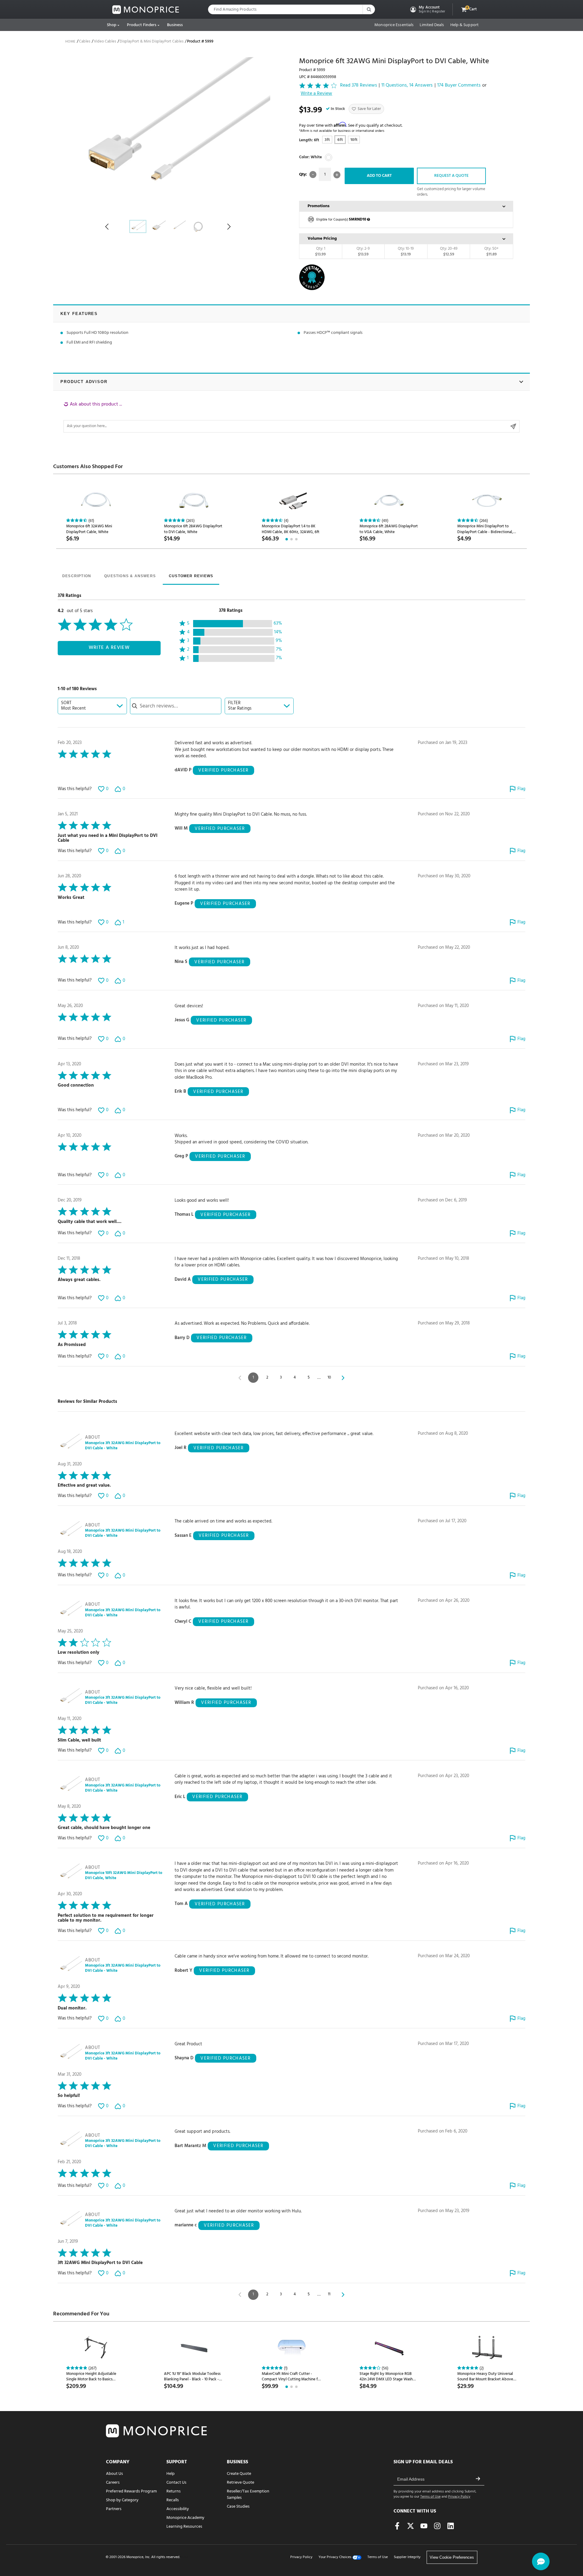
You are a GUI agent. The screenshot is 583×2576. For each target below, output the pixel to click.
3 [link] (281, 1377)
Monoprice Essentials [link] (394, 25)
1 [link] (253, 1377)
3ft (327, 140)
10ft (354, 140)
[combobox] (92, 706)
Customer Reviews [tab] (191, 576)
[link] (146, 10)
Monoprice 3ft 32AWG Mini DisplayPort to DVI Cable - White (123, 1446)
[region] (291, 417)
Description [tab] (77, 576)
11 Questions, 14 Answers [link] (407, 86)
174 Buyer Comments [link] (459, 86)
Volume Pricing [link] (322, 239)
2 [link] (267, 1377)
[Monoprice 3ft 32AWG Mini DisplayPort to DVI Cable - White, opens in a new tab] (70, 1443)
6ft (340, 140)
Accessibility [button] (178, 2509)
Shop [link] (112, 25)
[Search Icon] (369, 9)
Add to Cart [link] (379, 176)
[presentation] (77, 577)
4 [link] (295, 1377)
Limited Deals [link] (432, 25)
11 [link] (329, 2294)
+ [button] (337, 175)
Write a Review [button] (316, 94)
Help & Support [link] (464, 25)
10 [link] (329, 1377)
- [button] (313, 175)
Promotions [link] (319, 206)
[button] (427, 9)
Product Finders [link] (142, 25)
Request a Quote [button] (451, 176)
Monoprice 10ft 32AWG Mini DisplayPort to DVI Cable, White (124, 1876)
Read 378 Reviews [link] (359, 86)
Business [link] (175, 25)
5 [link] (309, 1377)
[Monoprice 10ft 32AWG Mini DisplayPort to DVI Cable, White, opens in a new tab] (70, 1873)
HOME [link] (70, 42)
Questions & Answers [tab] (130, 576)
